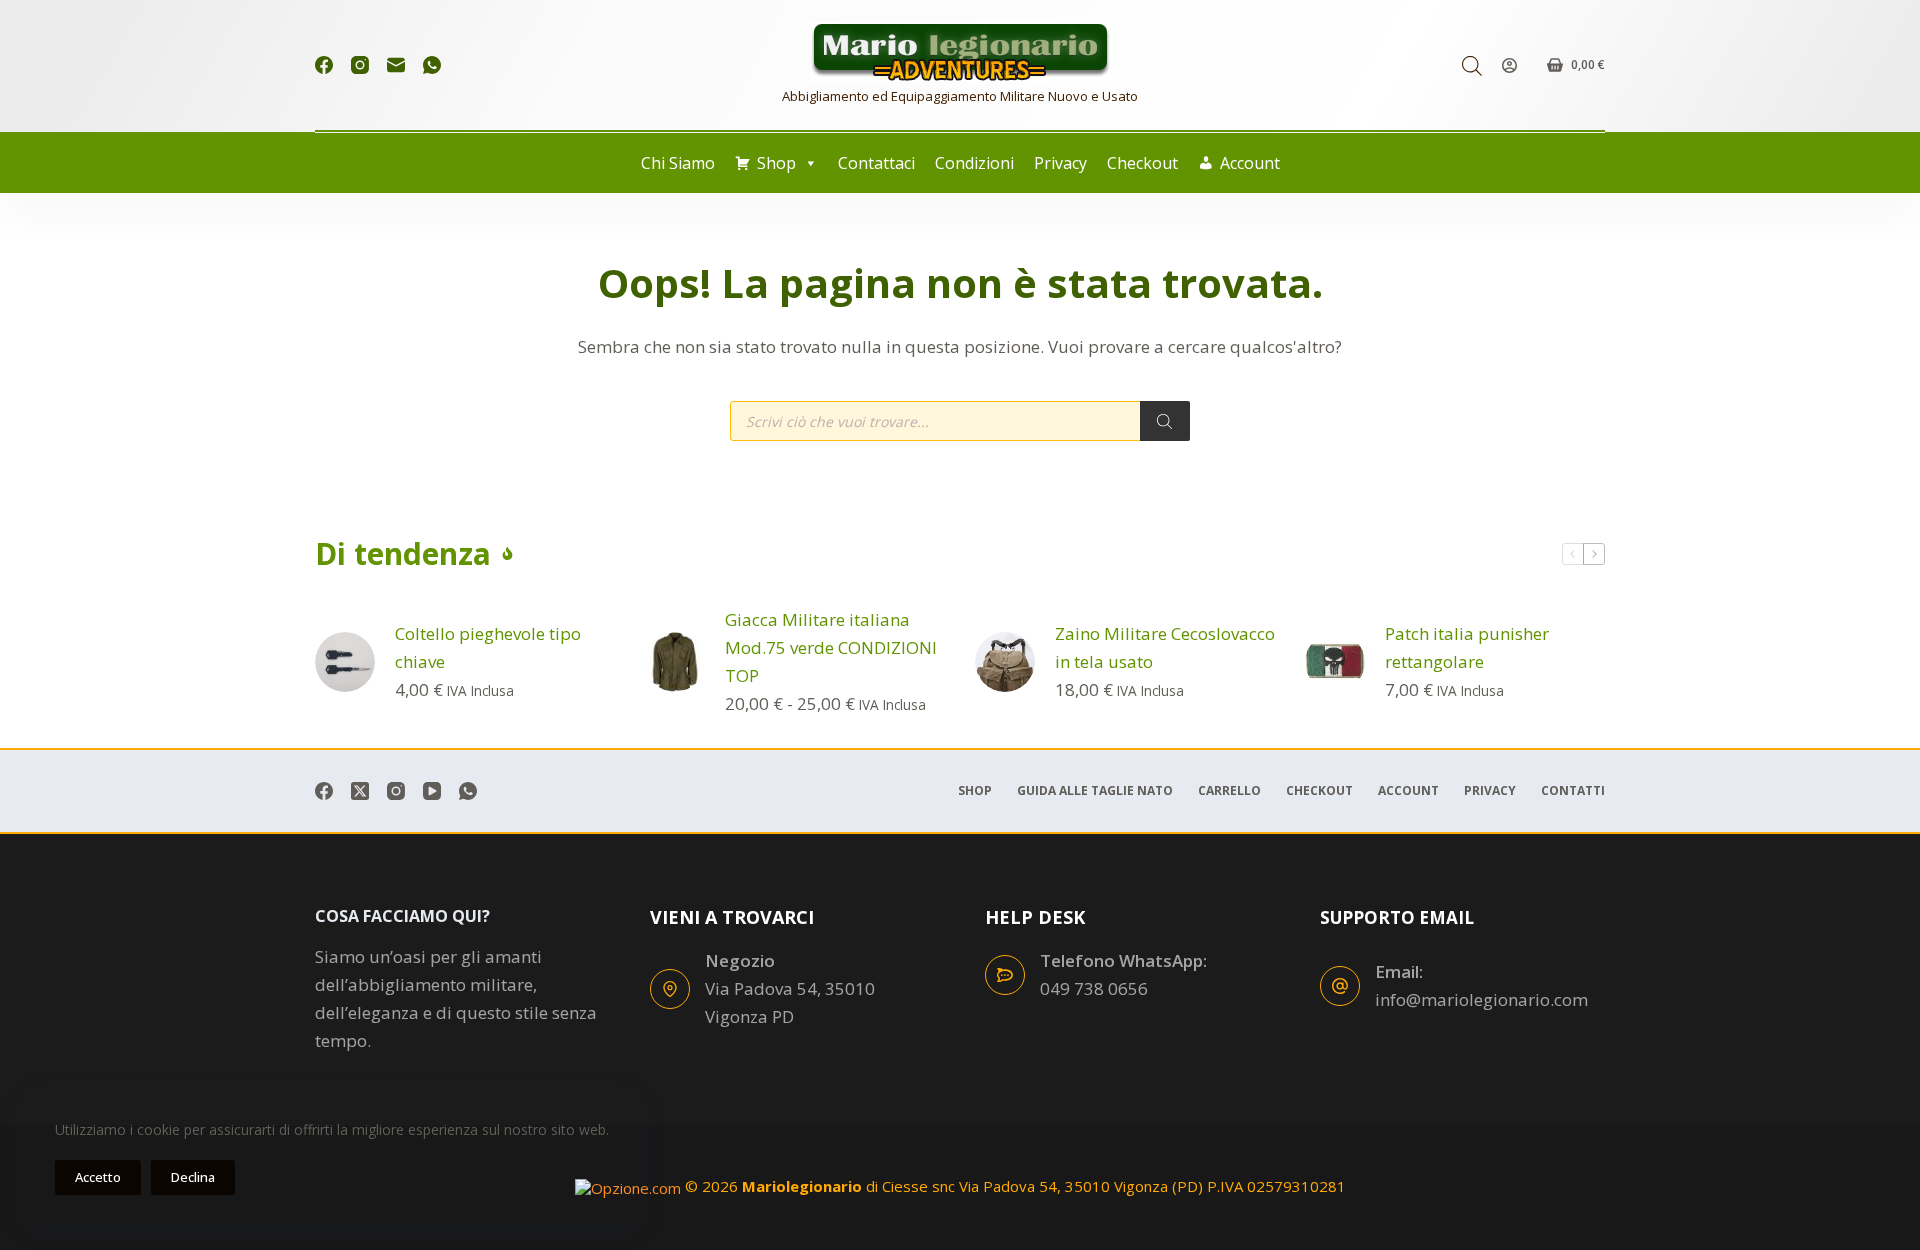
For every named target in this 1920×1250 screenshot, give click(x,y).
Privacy (1060, 163)
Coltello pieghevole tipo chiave (488, 647)
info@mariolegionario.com (1481, 999)
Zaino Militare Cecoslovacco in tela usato (1165, 647)
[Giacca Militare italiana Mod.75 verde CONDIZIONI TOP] (675, 662)
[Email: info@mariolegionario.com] (1340, 986)
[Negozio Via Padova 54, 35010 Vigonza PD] (670, 989)
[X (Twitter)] (360, 791)
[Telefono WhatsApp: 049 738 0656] (1005, 975)
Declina (193, 1177)
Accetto (98, 1177)
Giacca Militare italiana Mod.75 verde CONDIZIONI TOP (831, 647)
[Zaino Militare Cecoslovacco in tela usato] (1005, 662)
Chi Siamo (678, 163)
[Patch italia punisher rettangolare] (1335, 662)
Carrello (1229, 791)
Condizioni (974, 163)
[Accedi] (1509, 65)
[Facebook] (324, 65)
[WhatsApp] (432, 65)
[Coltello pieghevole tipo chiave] (345, 662)
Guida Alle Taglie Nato (1095, 791)
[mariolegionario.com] (960, 52)
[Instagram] (360, 65)
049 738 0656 (1094, 988)
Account (1250, 163)
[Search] (1165, 421)
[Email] (396, 65)
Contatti (1573, 791)
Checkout (1142, 163)
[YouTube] (432, 791)
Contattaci (876, 163)
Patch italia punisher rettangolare (1467, 647)
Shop (776, 163)
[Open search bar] (1472, 65)
